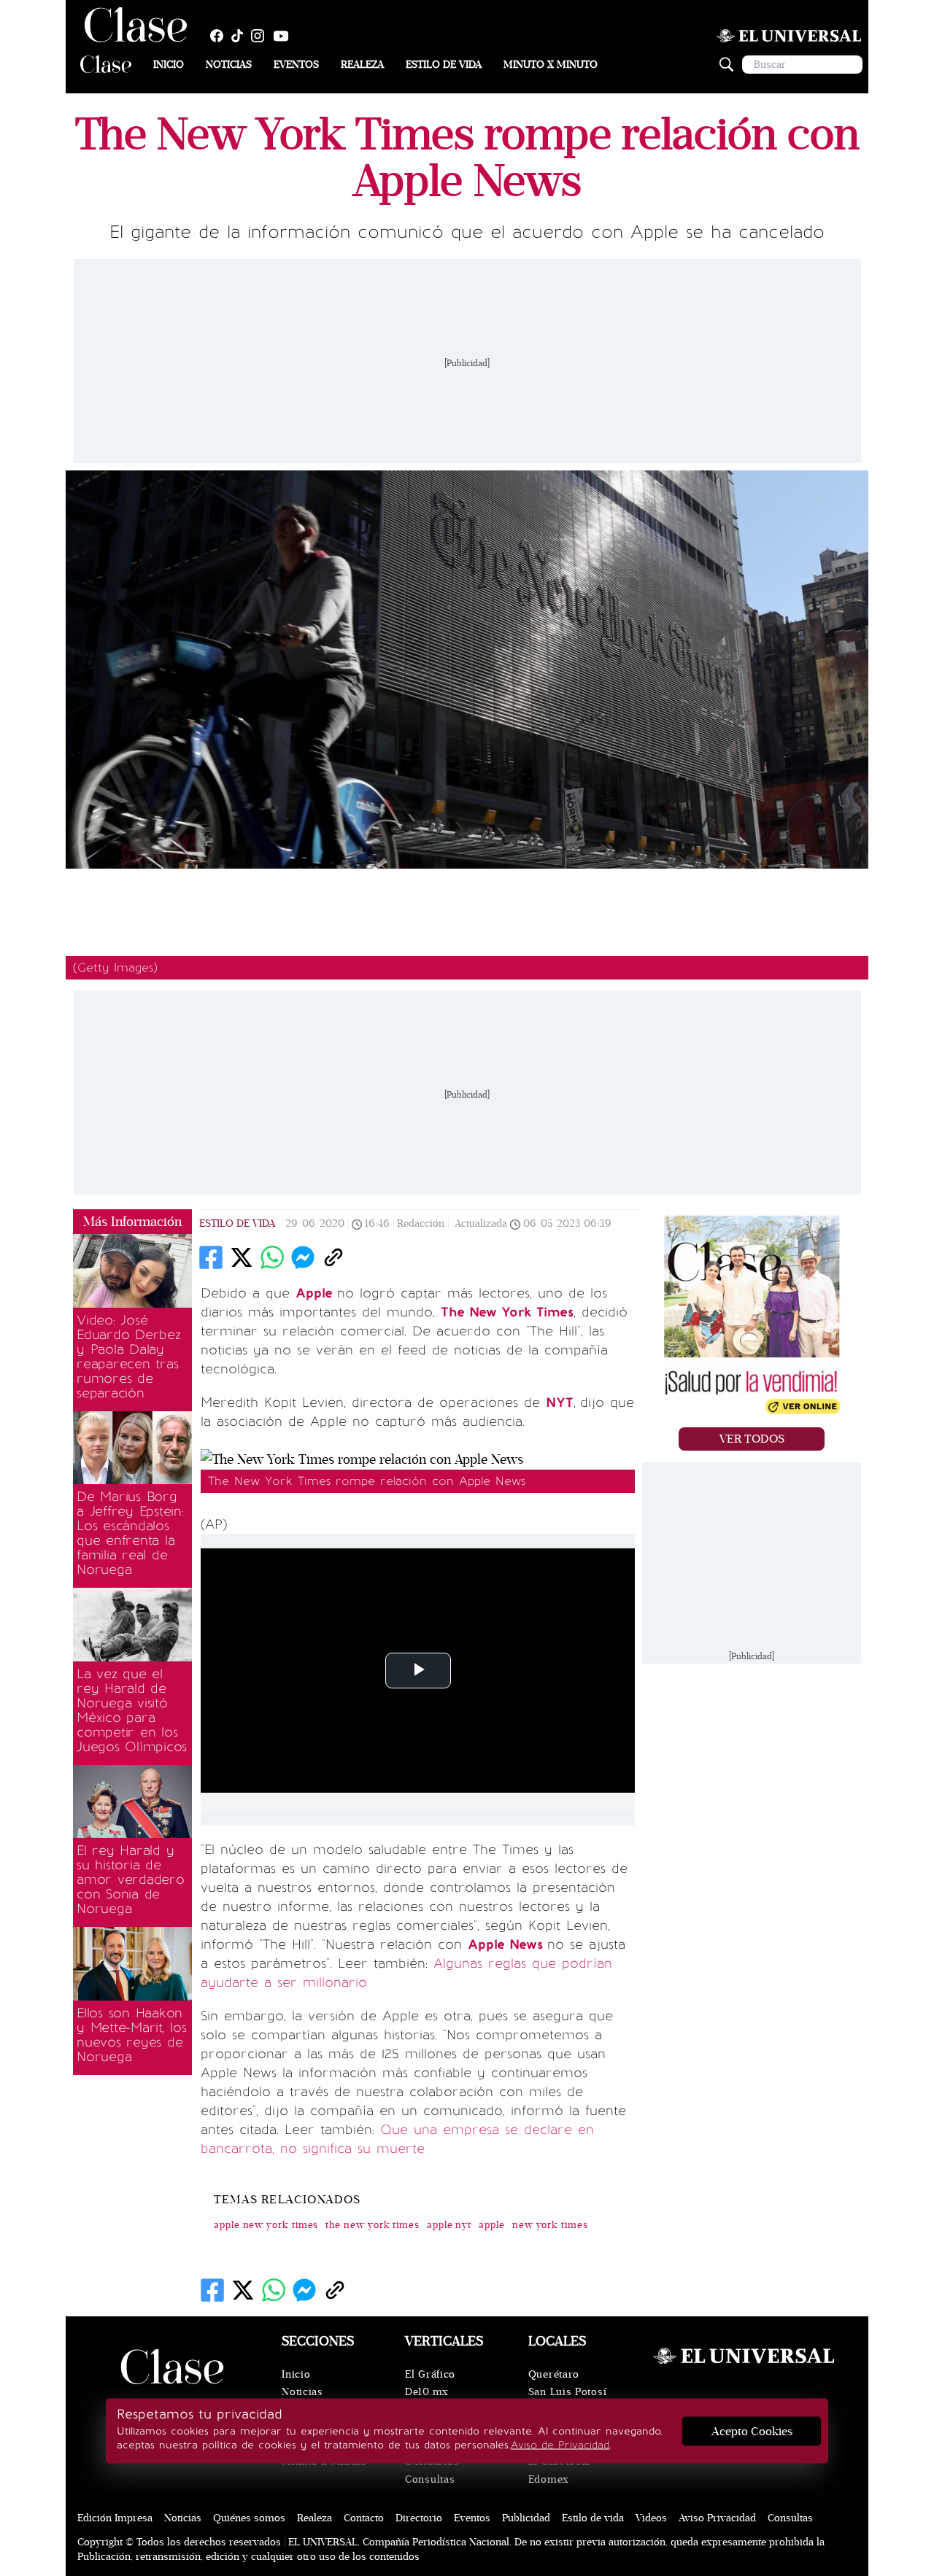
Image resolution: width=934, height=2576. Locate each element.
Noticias (229, 65)
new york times (550, 2225)
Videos (651, 2518)
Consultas (430, 2479)
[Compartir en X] (242, 1257)
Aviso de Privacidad (560, 2445)
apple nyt (449, 2225)
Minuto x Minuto (551, 65)
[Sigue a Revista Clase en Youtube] (285, 36)
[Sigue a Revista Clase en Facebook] (220, 36)
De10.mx (427, 2392)
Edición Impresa (115, 2518)
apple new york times (266, 2225)
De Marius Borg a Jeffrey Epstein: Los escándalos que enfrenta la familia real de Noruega (130, 1533)
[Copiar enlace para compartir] (333, 1257)
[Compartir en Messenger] (303, 1257)
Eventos (296, 65)
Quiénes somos (249, 2518)
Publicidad (526, 2518)
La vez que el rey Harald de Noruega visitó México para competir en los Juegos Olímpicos (132, 1710)
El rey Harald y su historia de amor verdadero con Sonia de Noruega (131, 1879)
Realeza (362, 65)
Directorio (419, 2518)
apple (492, 2225)
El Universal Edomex (559, 2471)
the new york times (373, 2225)
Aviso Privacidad (717, 2518)
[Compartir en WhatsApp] (272, 1257)
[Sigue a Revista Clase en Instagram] (261, 36)
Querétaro (554, 2374)
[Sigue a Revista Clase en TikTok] (241, 36)
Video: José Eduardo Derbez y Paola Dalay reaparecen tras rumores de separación (129, 1357)
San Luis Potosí (568, 2392)
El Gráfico (430, 2374)
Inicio (169, 65)
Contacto (364, 2518)
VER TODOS (752, 1439)
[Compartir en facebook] (211, 1257)
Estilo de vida (444, 65)
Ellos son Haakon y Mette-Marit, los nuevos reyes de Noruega (132, 2035)
